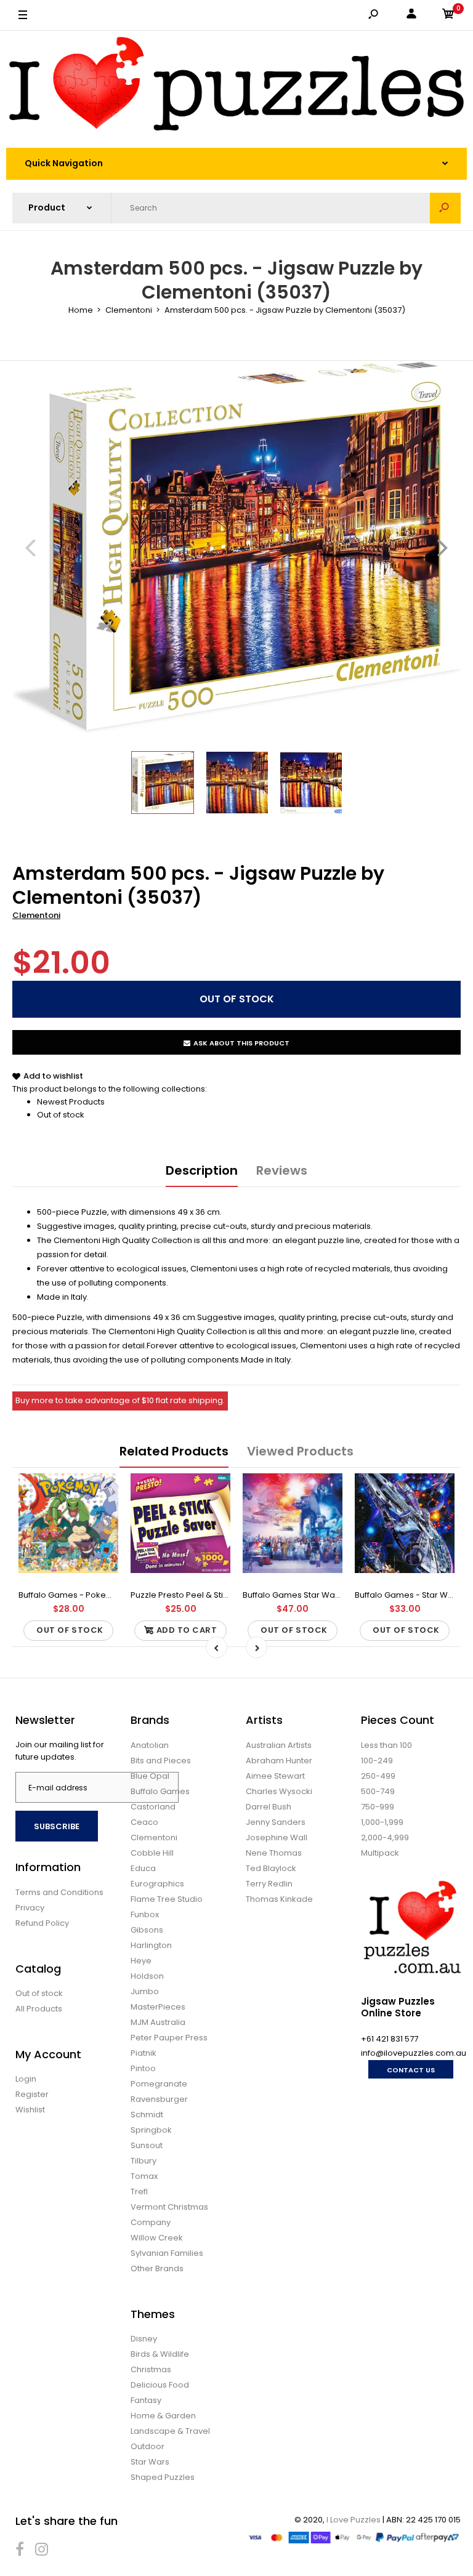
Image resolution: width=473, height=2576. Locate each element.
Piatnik (144, 2053)
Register (32, 2094)
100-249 (377, 1761)
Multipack (380, 1853)
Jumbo (145, 1991)
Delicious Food (160, 2385)
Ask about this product (241, 1043)
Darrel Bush (269, 1807)
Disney (144, 2339)
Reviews (282, 1170)
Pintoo (143, 2068)
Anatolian (150, 1745)
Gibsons (147, 1930)
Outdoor (148, 2446)
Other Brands (157, 2268)
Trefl (139, 2192)
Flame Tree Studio (167, 1899)
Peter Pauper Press (169, 2038)
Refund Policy (42, 1923)
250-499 (378, 1776)
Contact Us (411, 2070)
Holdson (147, 1976)
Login (26, 2079)
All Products (39, 2009)
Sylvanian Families (167, 2253)
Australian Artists (279, 1745)
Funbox (145, 1914)
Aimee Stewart (275, 1776)
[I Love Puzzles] (236, 86)
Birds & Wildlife (160, 2354)
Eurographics (157, 1884)
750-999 (378, 1807)
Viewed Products (300, 1451)
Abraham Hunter (279, 1761)
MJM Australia (158, 2022)
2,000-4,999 (385, 1837)
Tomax (144, 2176)
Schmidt (147, 2115)
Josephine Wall (277, 1837)
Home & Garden (163, 2416)
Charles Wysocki (279, 1791)
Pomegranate (159, 2084)
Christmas (151, 2369)
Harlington (151, 1945)
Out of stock (61, 1115)
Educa (143, 1868)
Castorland (153, 1807)
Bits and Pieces (161, 1761)
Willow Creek (157, 2238)
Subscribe (57, 1826)
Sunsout (147, 2145)
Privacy (30, 1908)
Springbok (151, 2130)
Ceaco (144, 1822)
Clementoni (36, 915)
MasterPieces (158, 2007)
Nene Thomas (274, 1853)
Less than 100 (386, 1745)
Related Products (174, 1451)
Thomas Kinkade (279, 1899)
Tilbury (144, 2161)
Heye (141, 1961)
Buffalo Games (160, 1791)
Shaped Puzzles (163, 2477)
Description (202, 1170)
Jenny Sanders (276, 1822)
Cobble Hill (152, 1853)
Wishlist (30, 2110)
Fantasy (146, 2400)
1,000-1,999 (382, 1822)
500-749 (378, 1791)
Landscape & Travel (170, 2431)
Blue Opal (150, 1776)
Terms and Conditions (59, 1892)
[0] (448, 16)
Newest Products (71, 1102)
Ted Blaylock (271, 1868)
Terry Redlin (269, 1884)
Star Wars (150, 2462)
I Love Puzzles (354, 2520)
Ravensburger (159, 2099)
